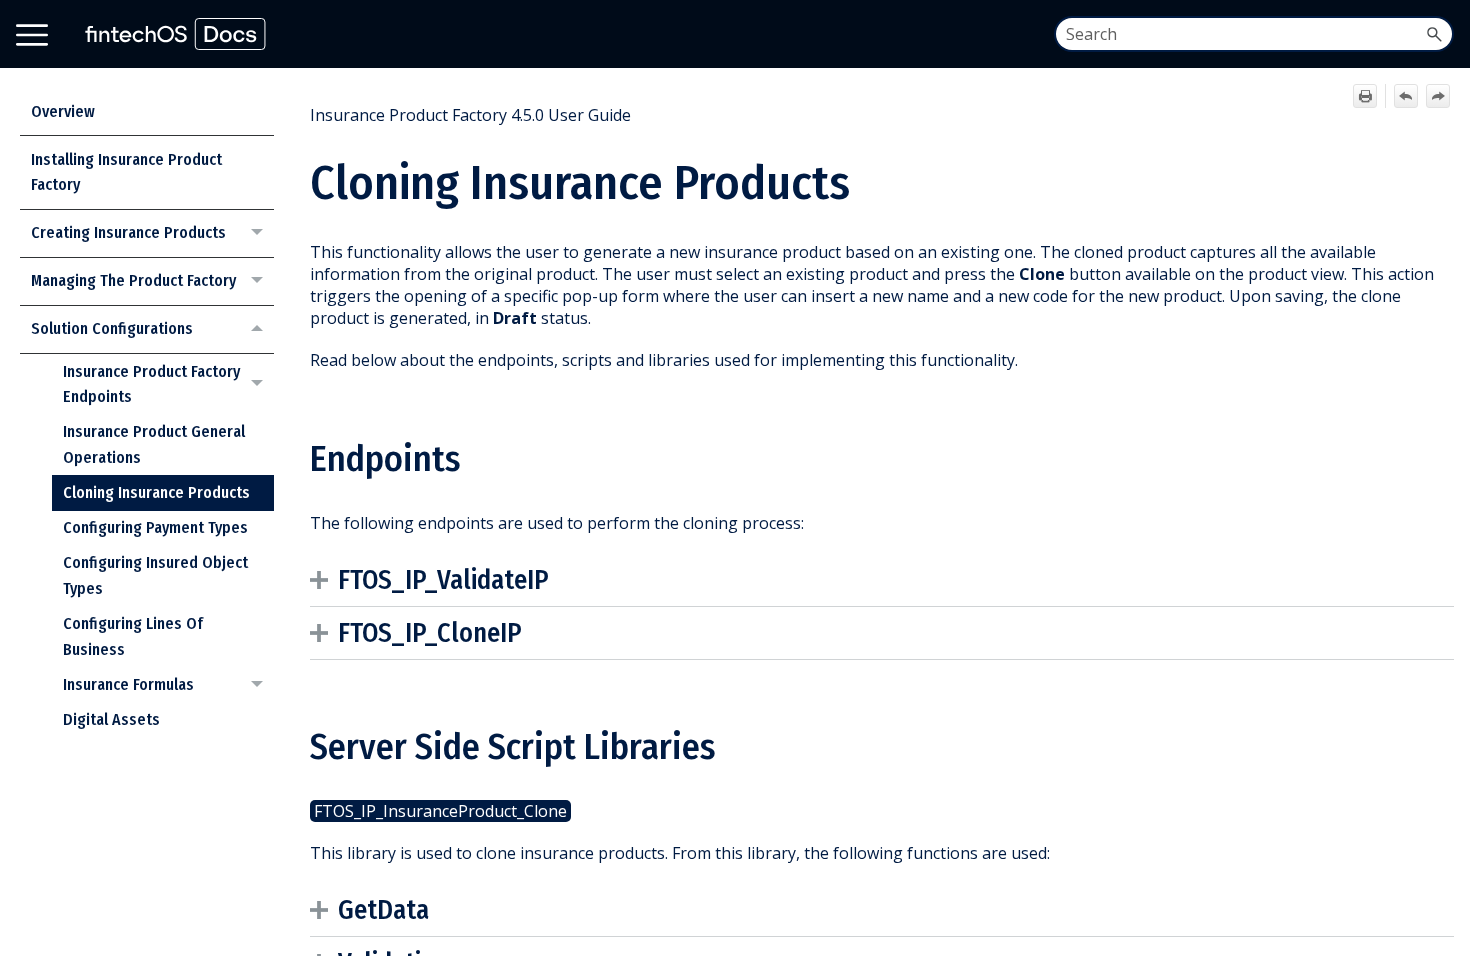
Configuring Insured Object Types (155, 575)
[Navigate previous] (1406, 96)
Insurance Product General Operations (154, 444)
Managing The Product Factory (133, 280)
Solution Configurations (112, 328)
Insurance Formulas (128, 684)
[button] (1434, 34)
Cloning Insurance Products (156, 492)
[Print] (1365, 96)
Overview (63, 111)
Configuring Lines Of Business (133, 636)
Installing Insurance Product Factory (126, 172)
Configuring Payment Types (155, 527)
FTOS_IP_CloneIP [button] (430, 633)
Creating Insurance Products (128, 232)
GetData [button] (383, 910)
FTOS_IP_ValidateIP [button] (443, 580)
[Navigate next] (1438, 96)
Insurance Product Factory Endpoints (151, 384)
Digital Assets (111, 719)
